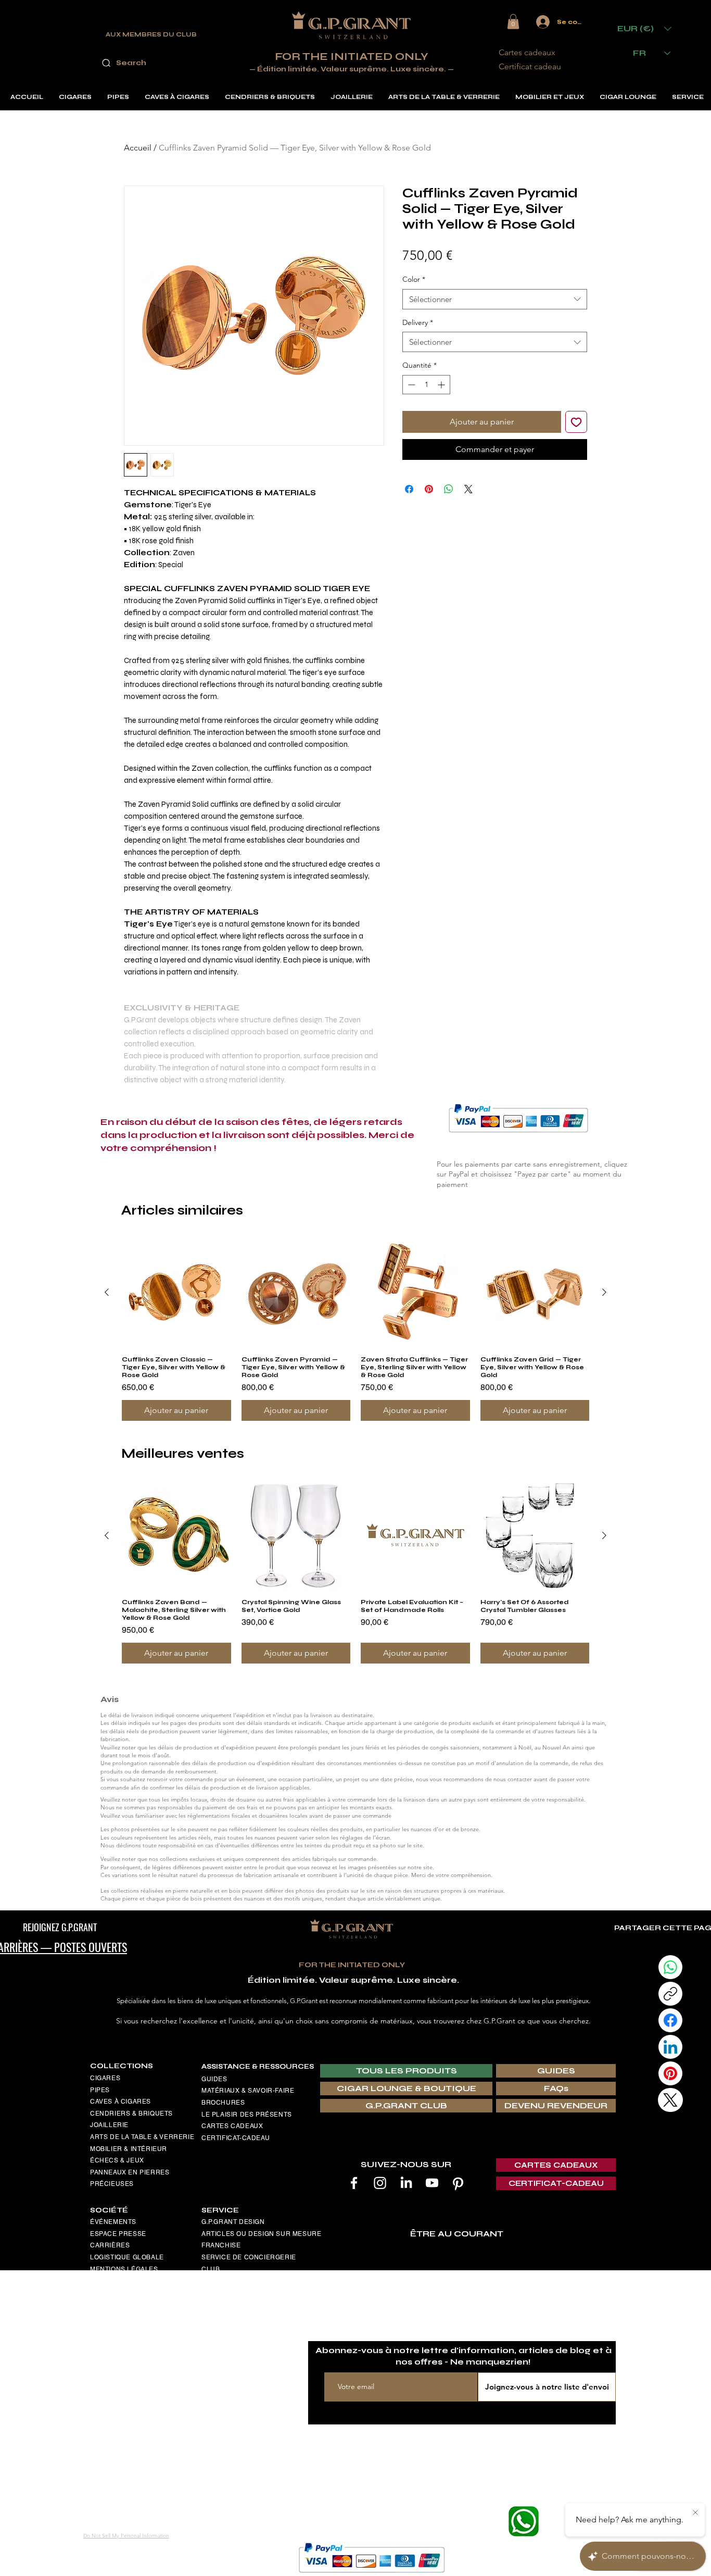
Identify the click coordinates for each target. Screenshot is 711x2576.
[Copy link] (670, 1994)
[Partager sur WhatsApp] (449, 489)
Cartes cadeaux (527, 52)
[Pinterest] (458, 2183)
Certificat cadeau (530, 66)
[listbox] (644, 28)
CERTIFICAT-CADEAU (236, 2138)
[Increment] (442, 385)
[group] (355, 1329)
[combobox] (495, 299)
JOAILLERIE (109, 2125)
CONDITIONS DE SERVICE (132, 2304)
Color (414, 279)
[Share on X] (468, 489)
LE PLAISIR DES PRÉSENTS (247, 2115)
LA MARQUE (221, 2303)
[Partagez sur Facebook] (409, 489)
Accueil (138, 148)
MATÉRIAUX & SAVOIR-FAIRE (248, 2091)
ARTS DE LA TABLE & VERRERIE (142, 2137)
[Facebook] (354, 2183)
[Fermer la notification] (695, 2513)
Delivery (418, 322)
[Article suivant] (604, 1292)
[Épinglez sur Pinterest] (429, 489)
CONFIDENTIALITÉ (120, 2340)
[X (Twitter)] (670, 2100)
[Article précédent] (107, 1292)
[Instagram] (380, 2183)
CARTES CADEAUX (232, 2126)
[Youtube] (432, 2183)
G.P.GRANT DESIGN (233, 2222)
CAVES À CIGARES (120, 2102)
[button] (513, 22)
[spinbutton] (426, 385)
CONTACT (106, 2386)
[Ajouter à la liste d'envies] (576, 422)
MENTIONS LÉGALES (124, 2269)
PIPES (100, 2090)
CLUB (211, 2269)
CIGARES (105, 2078)
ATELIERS (218, 2326)
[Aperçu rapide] (176, 1293)
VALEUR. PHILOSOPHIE (239, 2314)
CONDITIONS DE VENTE (129, 2293)
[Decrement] (410, 385)
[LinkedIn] (406, 2183)
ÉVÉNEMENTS (113, 2222)
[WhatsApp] (670, 1967)
